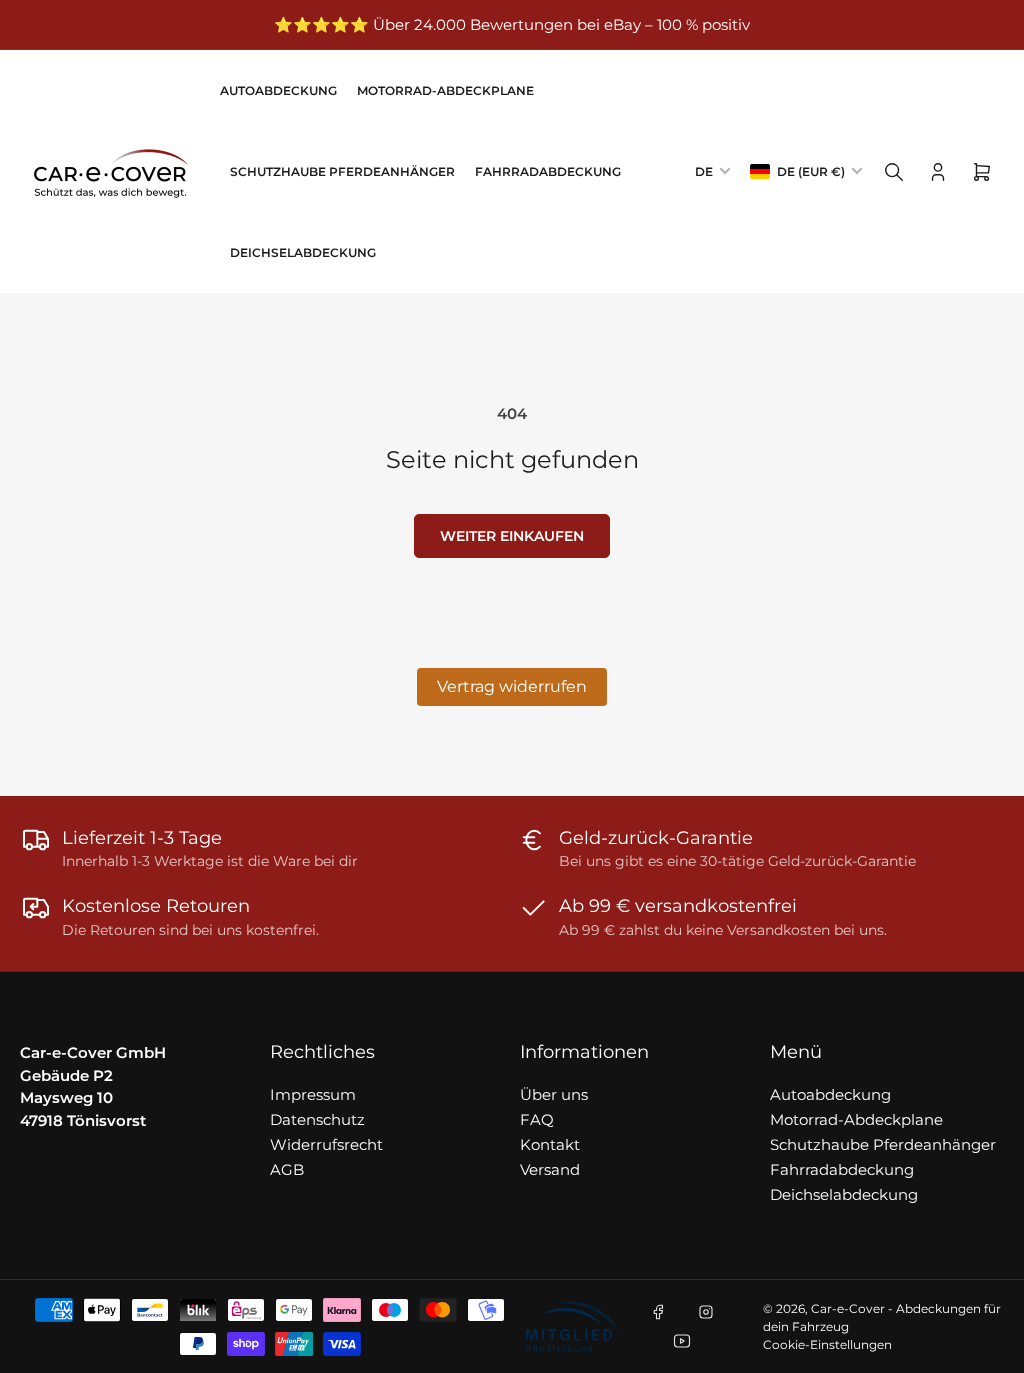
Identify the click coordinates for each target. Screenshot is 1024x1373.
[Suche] (894, 172)
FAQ (537, 1119)
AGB (287, 1169)
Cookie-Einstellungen (827, 1344)
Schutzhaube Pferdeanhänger (342, 171)
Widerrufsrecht (326, 1144)
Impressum (313, 1094)
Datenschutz (317, 1119)
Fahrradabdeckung (548, 171)
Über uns (554, 1094)
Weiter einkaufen (512, 536)
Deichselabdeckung (303, 252)
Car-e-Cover (848, 1308)
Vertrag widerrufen (512, 686)
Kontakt (550, 1144)
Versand (550, 1169)
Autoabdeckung (278, 90)
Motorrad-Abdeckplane (445, 90)
